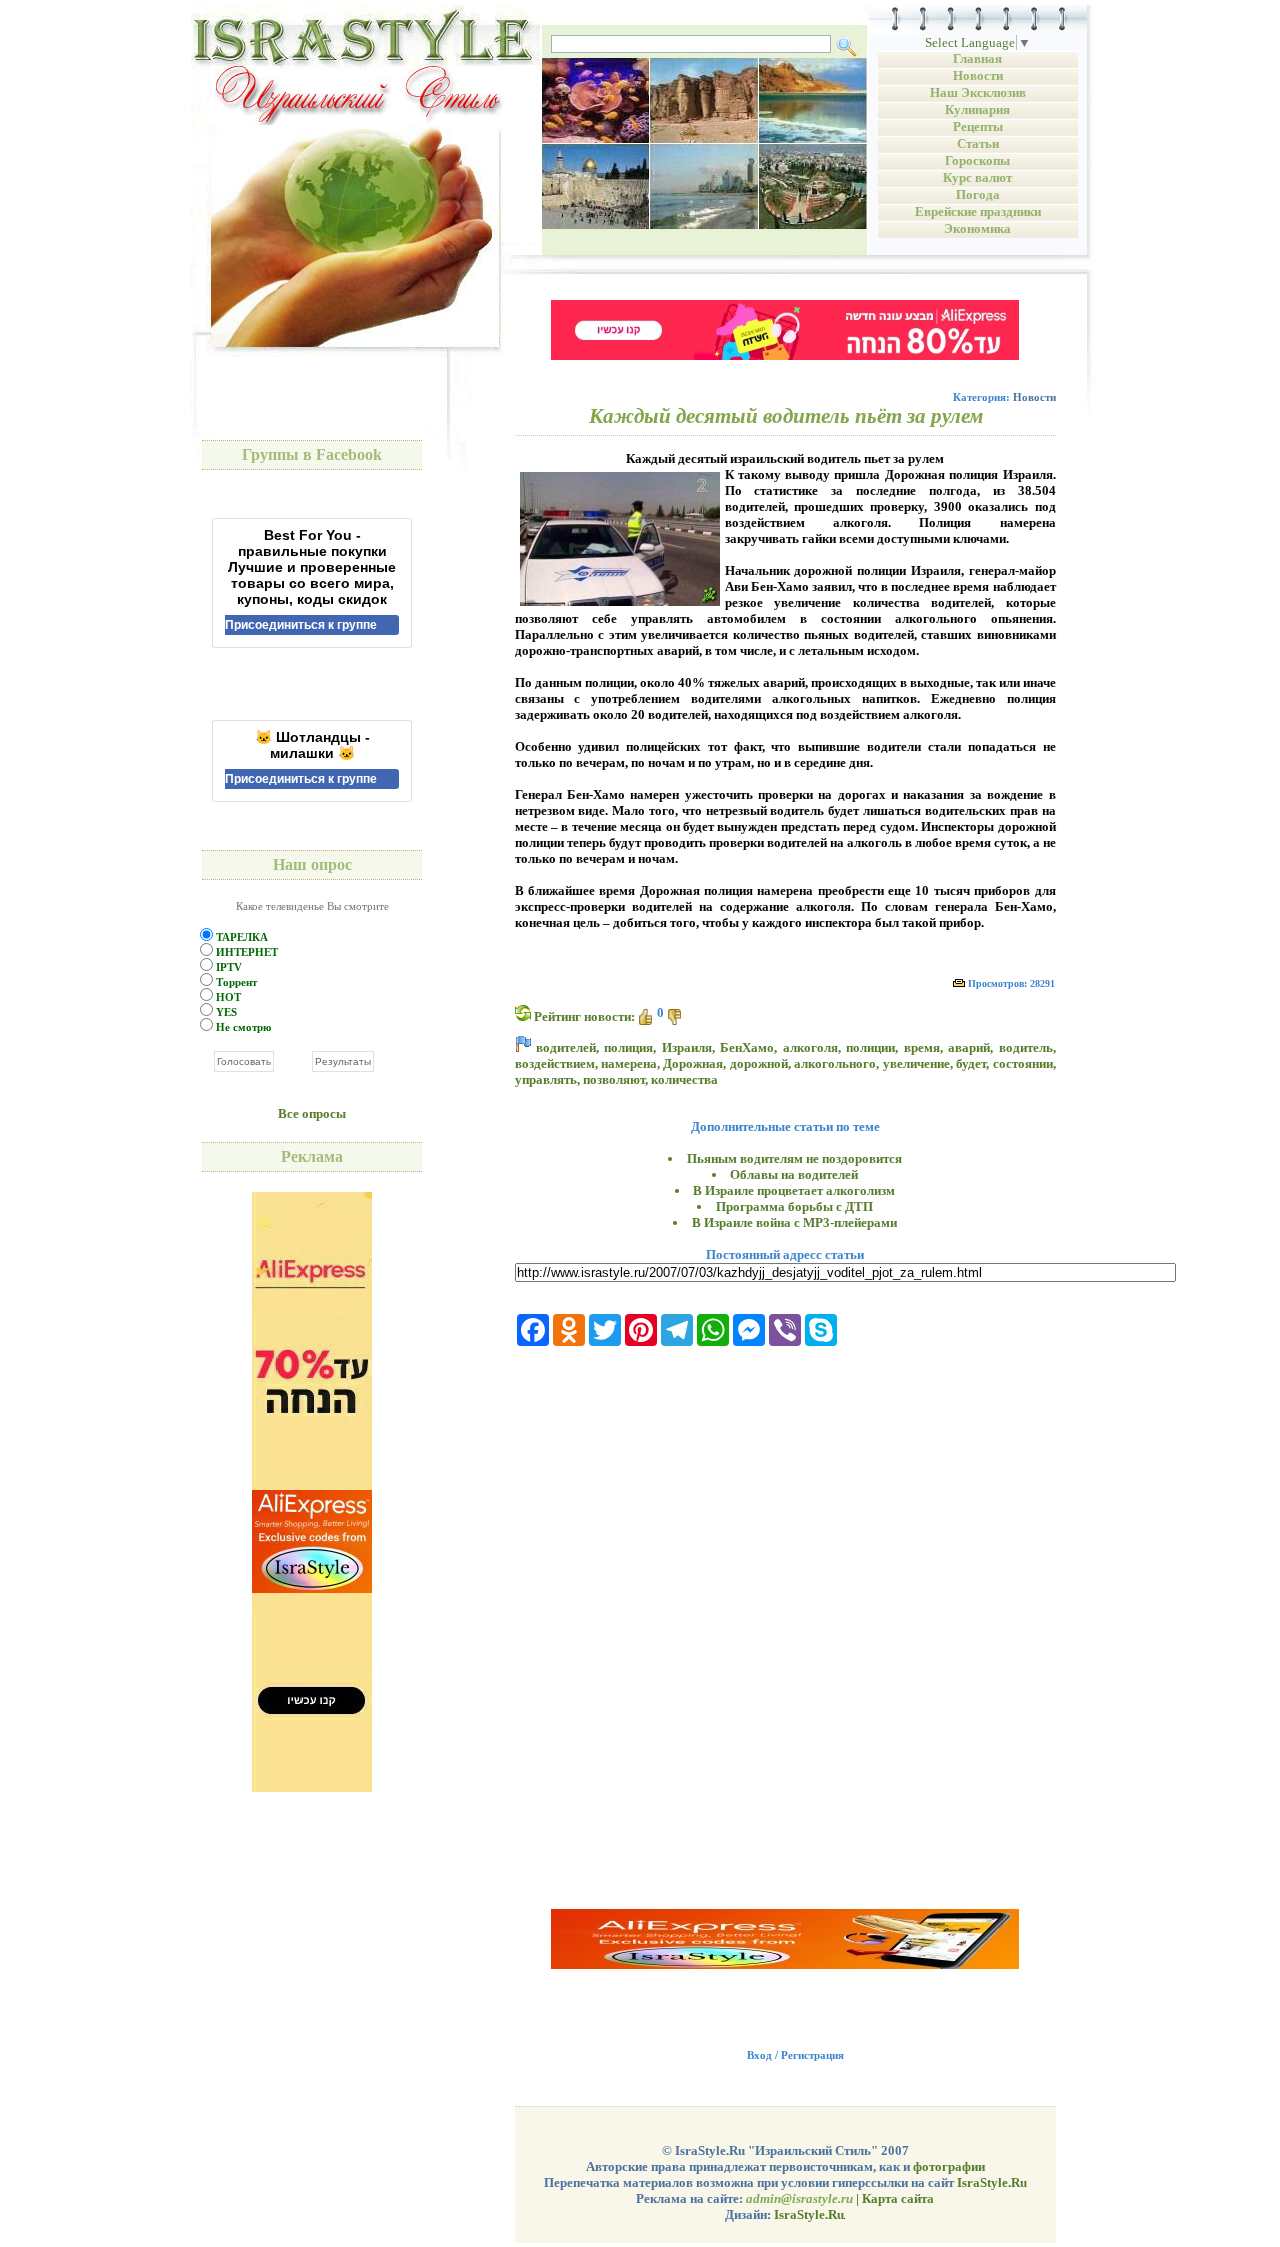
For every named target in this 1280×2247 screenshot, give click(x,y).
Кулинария (977, 109)
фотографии (949, 2166)
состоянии (1023, 1063)
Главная (977, 58)
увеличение (916, 1063)
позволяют (614, 1079)
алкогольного (835, 1063)
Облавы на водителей (794, 1174)
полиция (628, 1047)
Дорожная (693, 1063)
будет (971, 1063)
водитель (1026, 1047)
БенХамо (747, 1047)
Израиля (687, 1047)
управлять (546, 1079)
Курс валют (977, 177)
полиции (870, 1047)
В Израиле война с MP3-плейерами (794, 1222)
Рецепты (978, 126)
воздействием (555, 1063)
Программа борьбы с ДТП (794, 1206)
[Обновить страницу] (523, 1013)
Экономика (977, 228)
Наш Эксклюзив (978, 92)
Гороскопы (977, 160)
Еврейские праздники (978, 211)
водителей (566, 1047)
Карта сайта (898, 2198)
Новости (978, 75)
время (922, 1047)
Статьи (978, 143)
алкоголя (810, 1047)
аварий (969, 1047)
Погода (978, 194)
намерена (629, 1063)
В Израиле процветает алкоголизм (794, 1190)
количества (684, 1079)
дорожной (759, 1063)
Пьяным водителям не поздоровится (794, 1158)
